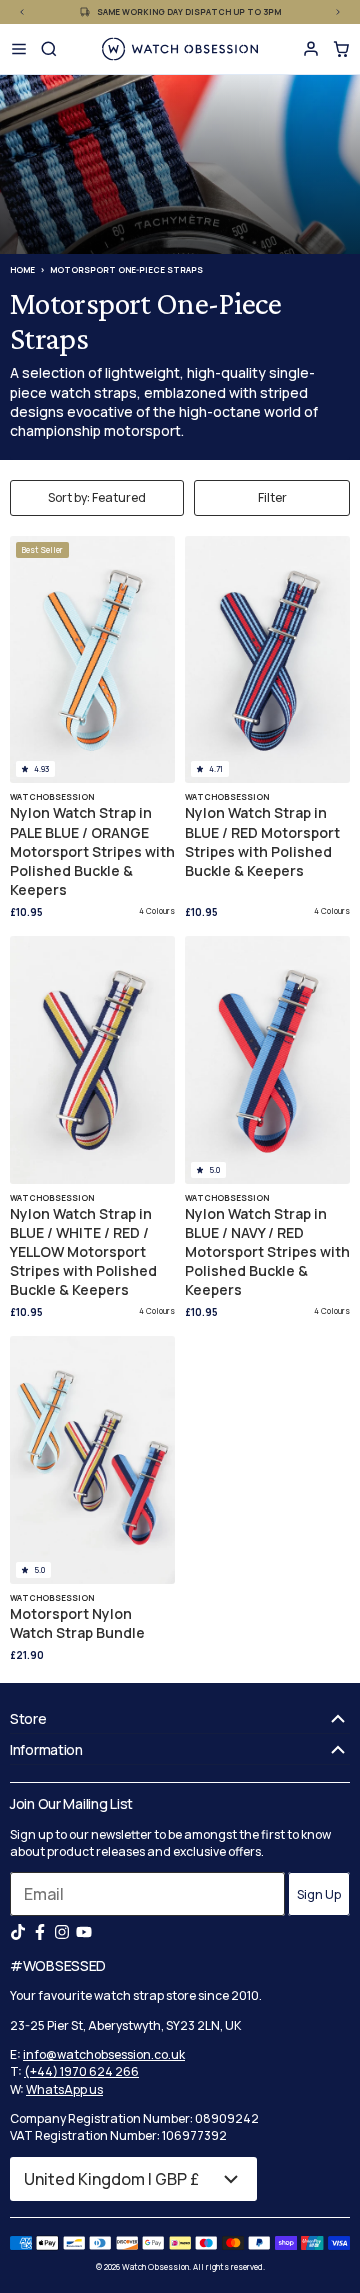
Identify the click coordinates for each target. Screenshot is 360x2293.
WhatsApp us (64, 2089)
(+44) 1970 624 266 (81, 2071)
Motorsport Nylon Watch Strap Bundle (77, 1623)
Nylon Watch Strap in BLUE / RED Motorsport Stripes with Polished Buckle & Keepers (262, 841)
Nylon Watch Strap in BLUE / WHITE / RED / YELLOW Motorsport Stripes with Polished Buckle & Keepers (83, 1252)
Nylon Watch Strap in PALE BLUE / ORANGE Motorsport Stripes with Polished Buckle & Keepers (92, 851)
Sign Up (319, 1894)
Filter (272, 497)
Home (22, 269)
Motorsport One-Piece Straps (126, 269)
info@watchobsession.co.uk (104, 2054)
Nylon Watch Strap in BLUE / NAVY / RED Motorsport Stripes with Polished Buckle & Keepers (267, 1252)
